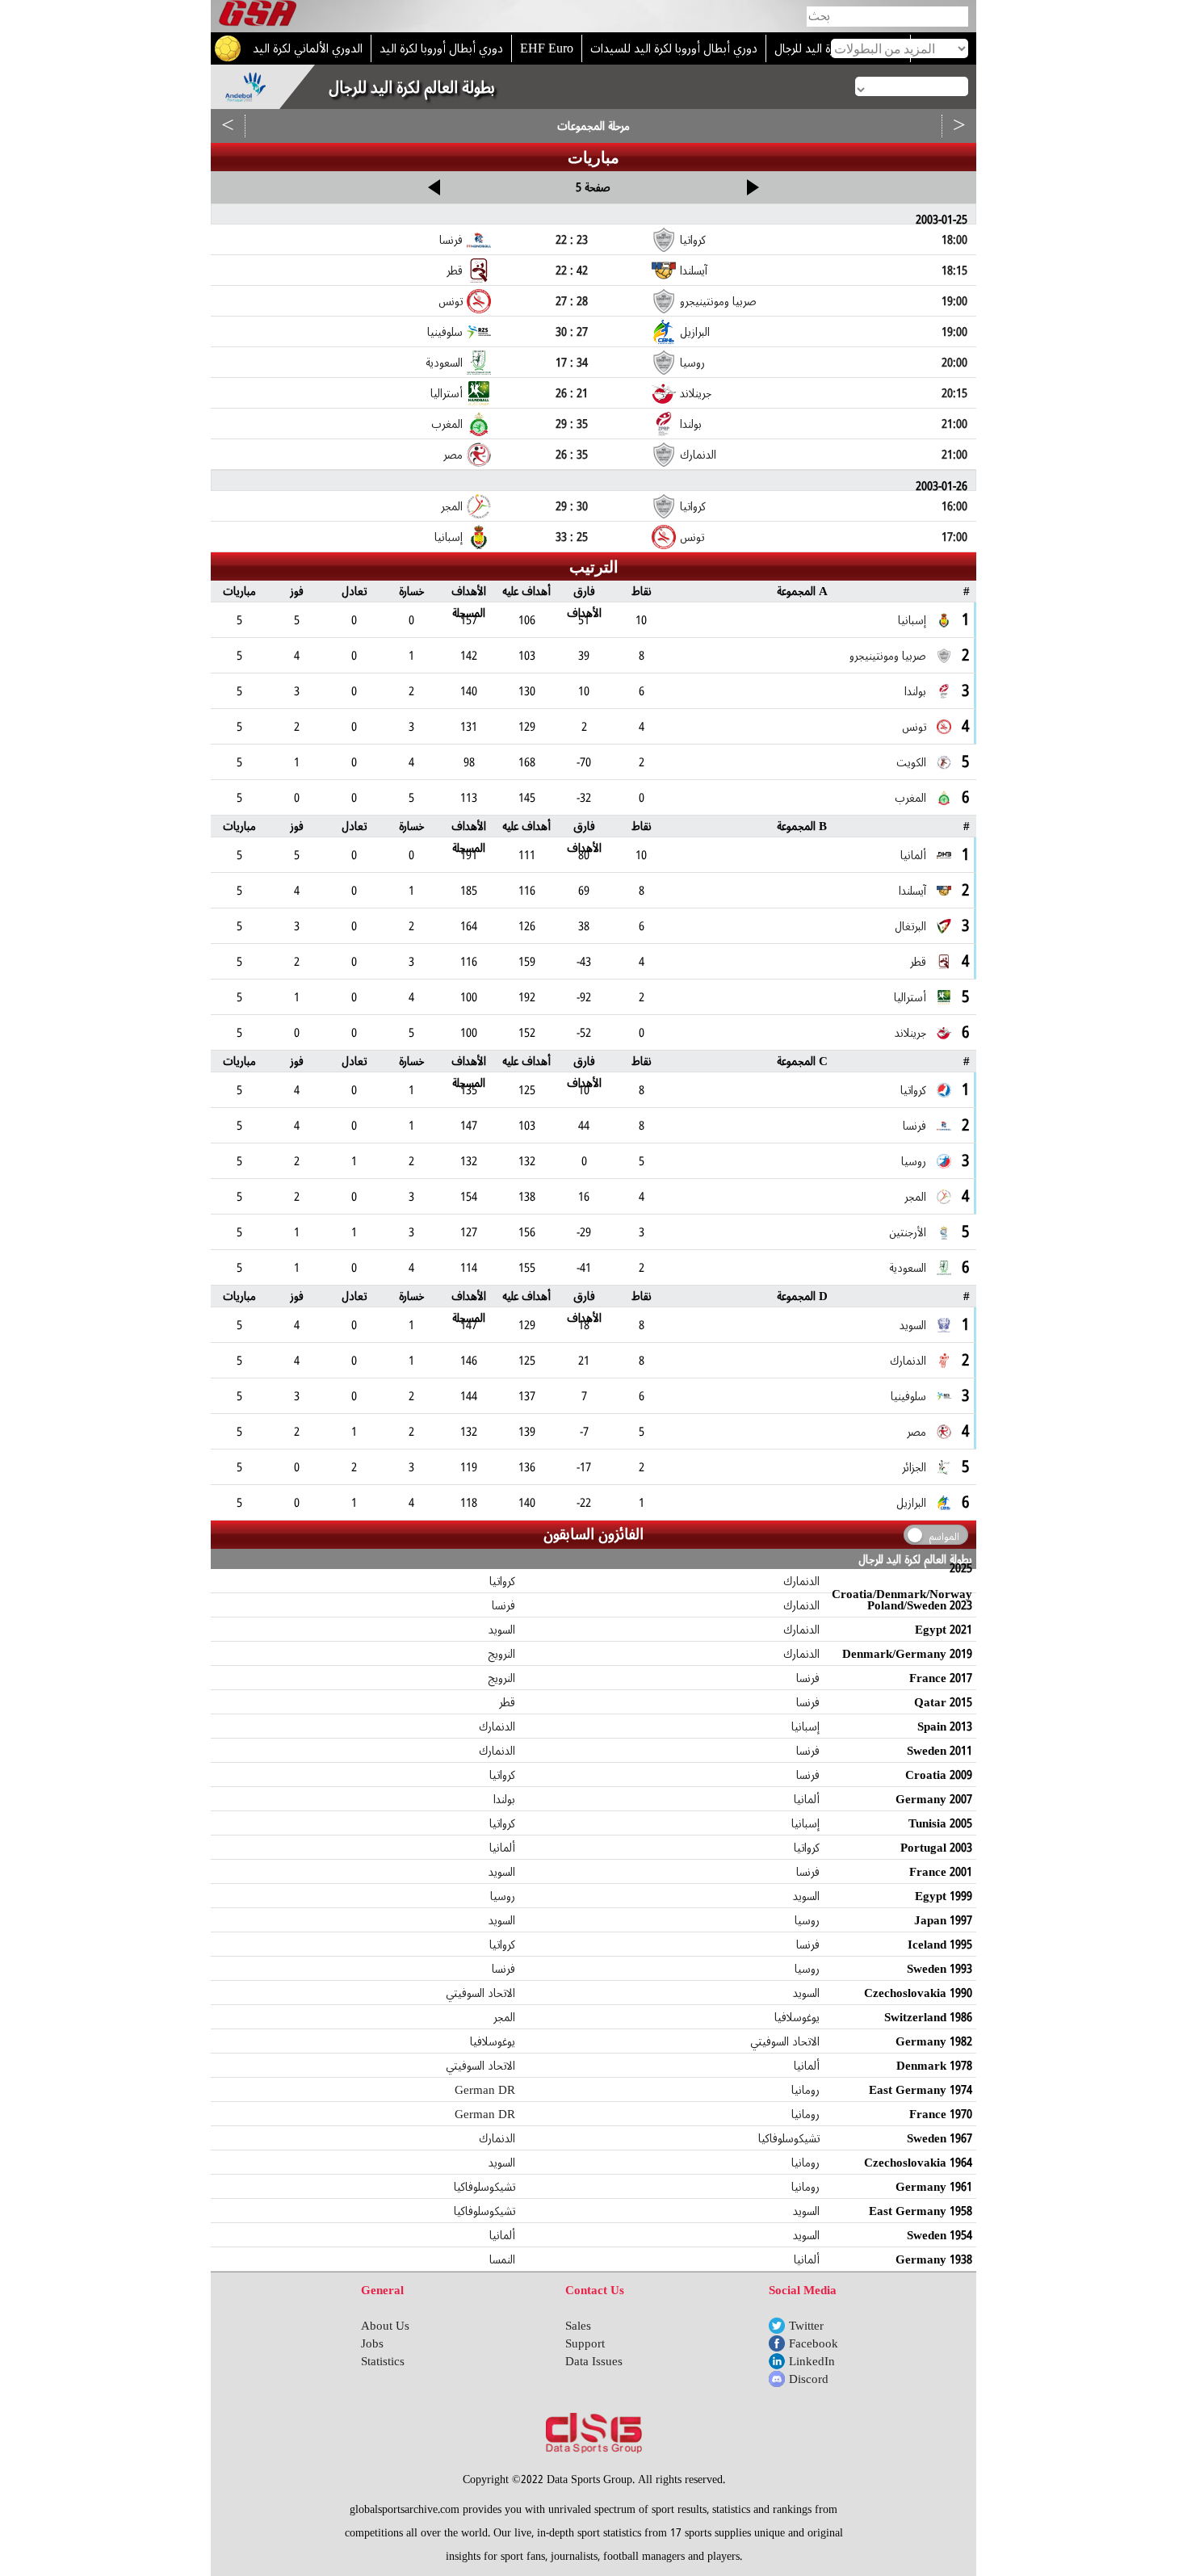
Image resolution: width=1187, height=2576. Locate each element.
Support (585, 2343)
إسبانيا (805, 1726)
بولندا (504, 1799)
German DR (485, 2090)
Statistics (383, 2361)
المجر (504, 2017)
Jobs (372, 2343)
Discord (809, 2379)
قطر (507, 1702)
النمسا (502, 2259)
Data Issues (594, 2361)
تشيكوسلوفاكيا (789, 2138)
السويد (502, 1630)
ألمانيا (807, 1799)
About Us (385, 2326)
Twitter (806, 2326)
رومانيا (805, 2090)
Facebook (814, 2343)
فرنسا (503, 1605)
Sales (578, 2326)
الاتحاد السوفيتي (480, 1993)
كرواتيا (502, 1581)
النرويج (501, 1654)
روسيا (503, 1896)
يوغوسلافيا (797, 2017)
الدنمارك (801, 1581)
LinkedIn (812, 2361)
